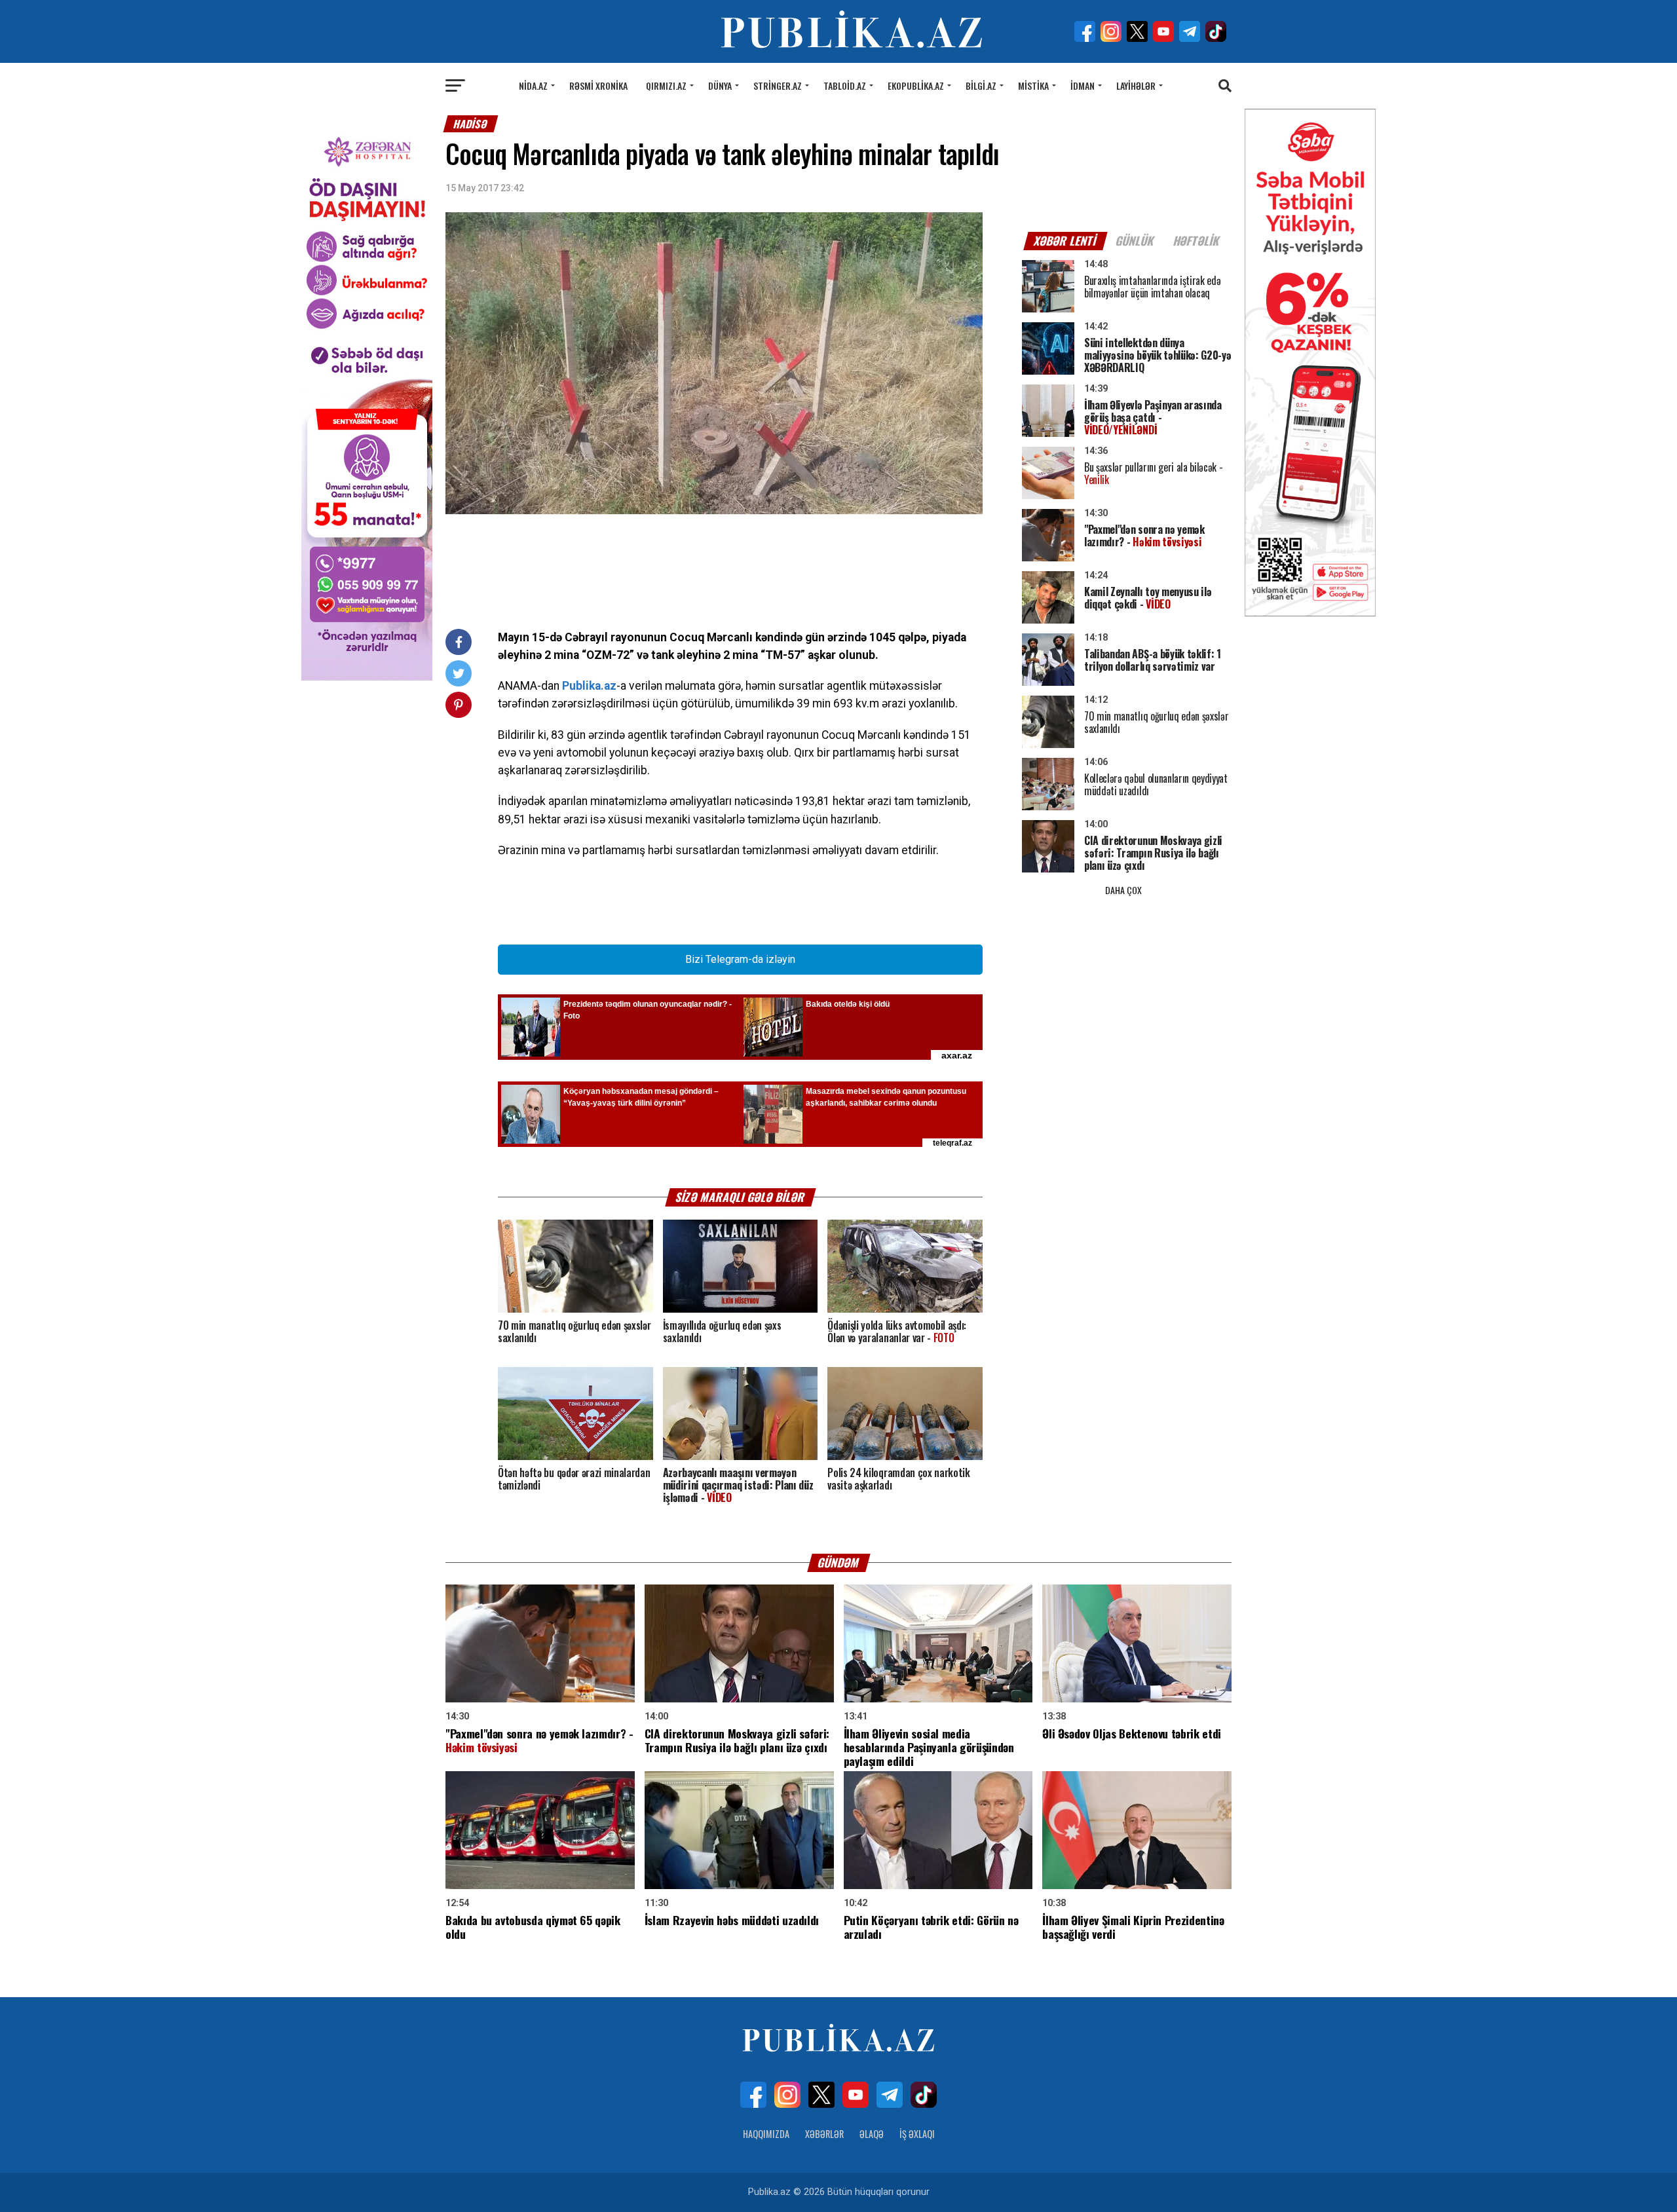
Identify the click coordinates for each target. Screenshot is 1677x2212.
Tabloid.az (845, 85)
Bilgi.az (981, 85)
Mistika (1033, 85)
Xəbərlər (824, 2134)
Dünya (720, 85)
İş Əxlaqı (917, 2134)
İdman (1083, 85)
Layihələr (1136, 85)
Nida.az (533, 85)
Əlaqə (872, 2134)
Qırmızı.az (666, 85)
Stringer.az (778, 85)
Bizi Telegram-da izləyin (740, 959)
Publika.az (589, 686)
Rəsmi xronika (598, 85)
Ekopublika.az (916, 85)
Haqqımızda (766, 2134)
